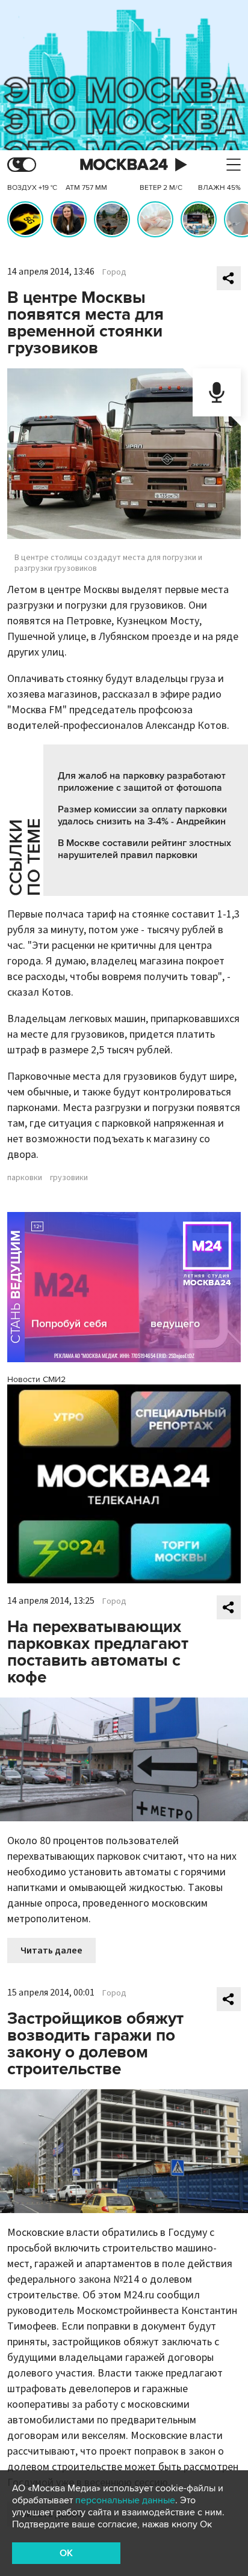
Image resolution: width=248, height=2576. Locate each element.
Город (114, 272)
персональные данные (125, 2500)
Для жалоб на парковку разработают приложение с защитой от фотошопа (142, 782)
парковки (25, 1178)
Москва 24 (124, 165)
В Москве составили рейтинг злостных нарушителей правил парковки (144, 849)
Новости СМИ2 (36, 1379)
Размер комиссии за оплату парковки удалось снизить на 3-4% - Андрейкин (142, 815)
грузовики (69, 1178)
